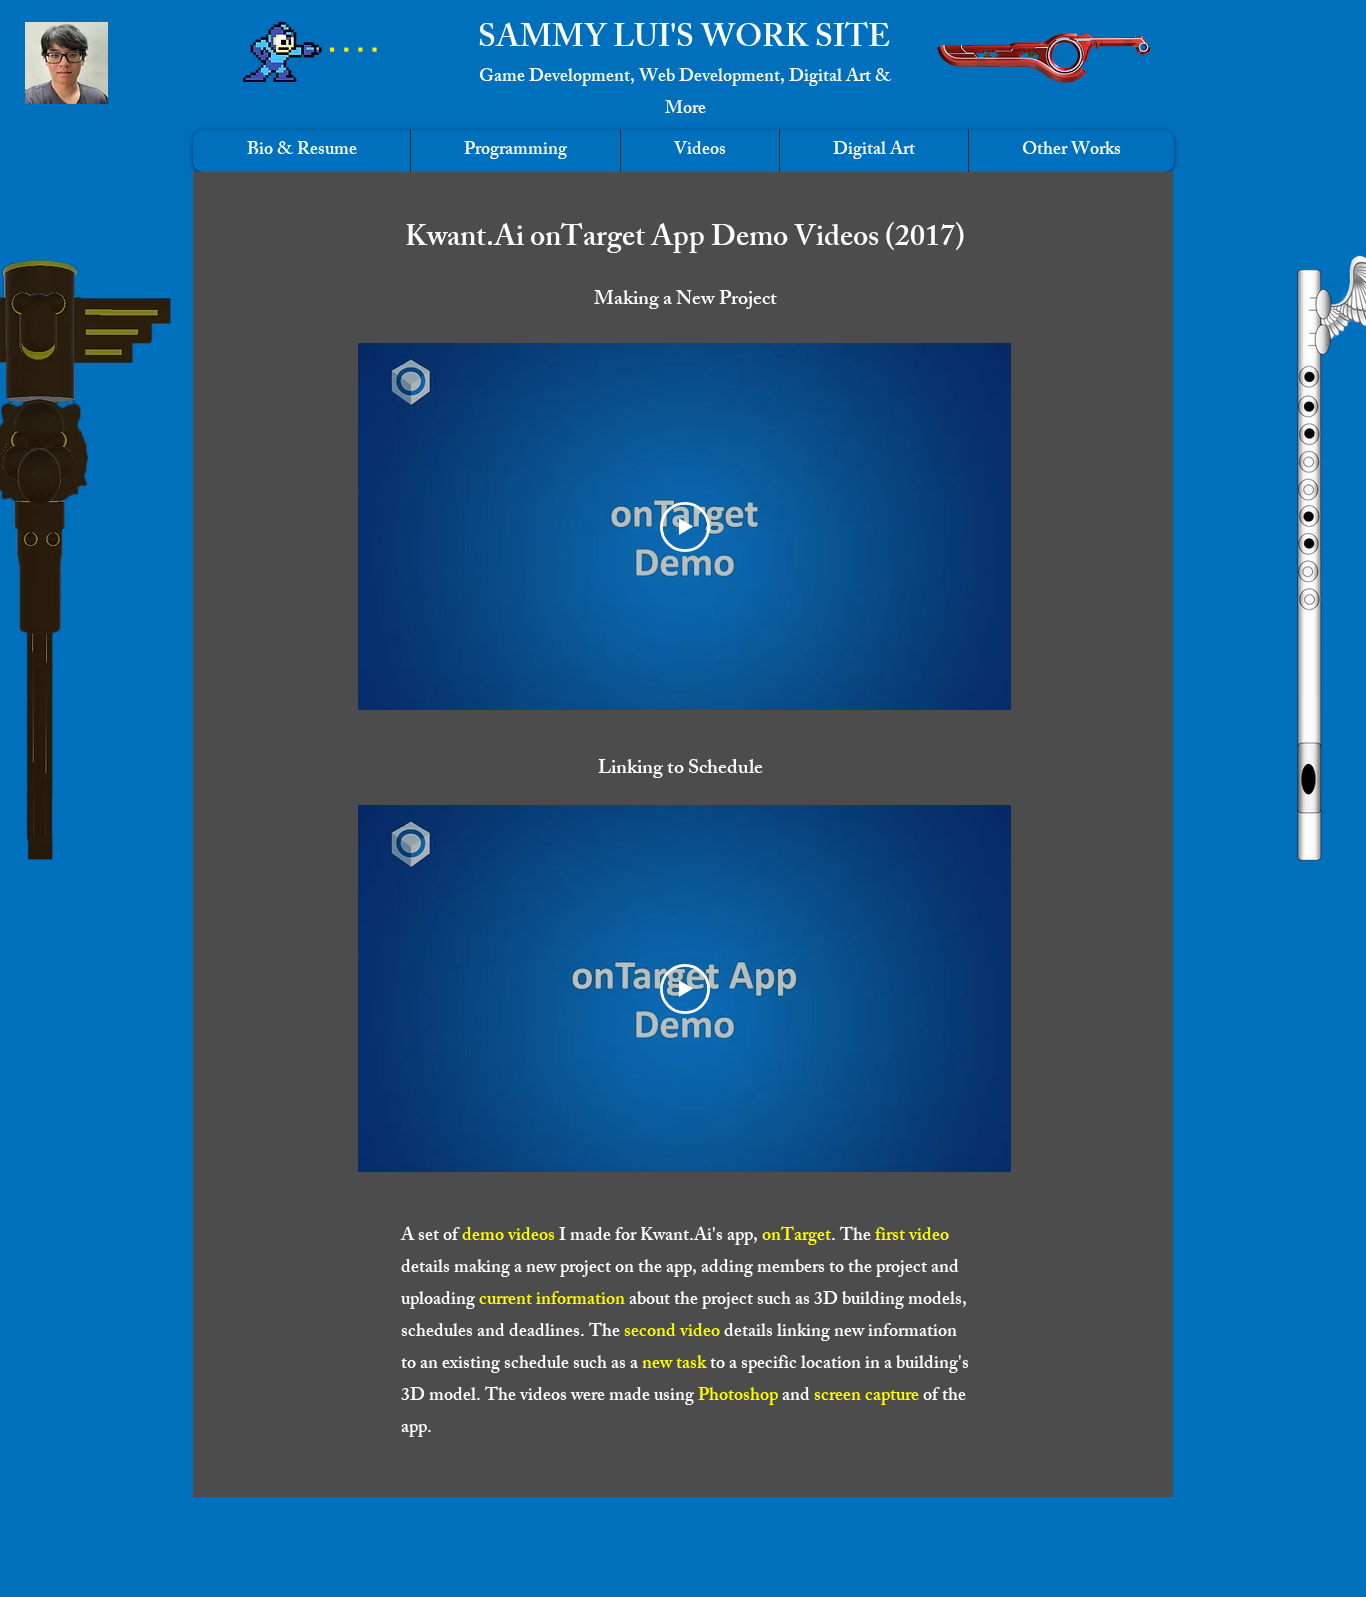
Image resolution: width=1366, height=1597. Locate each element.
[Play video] (685, 527)
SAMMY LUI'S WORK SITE (684, 41)
